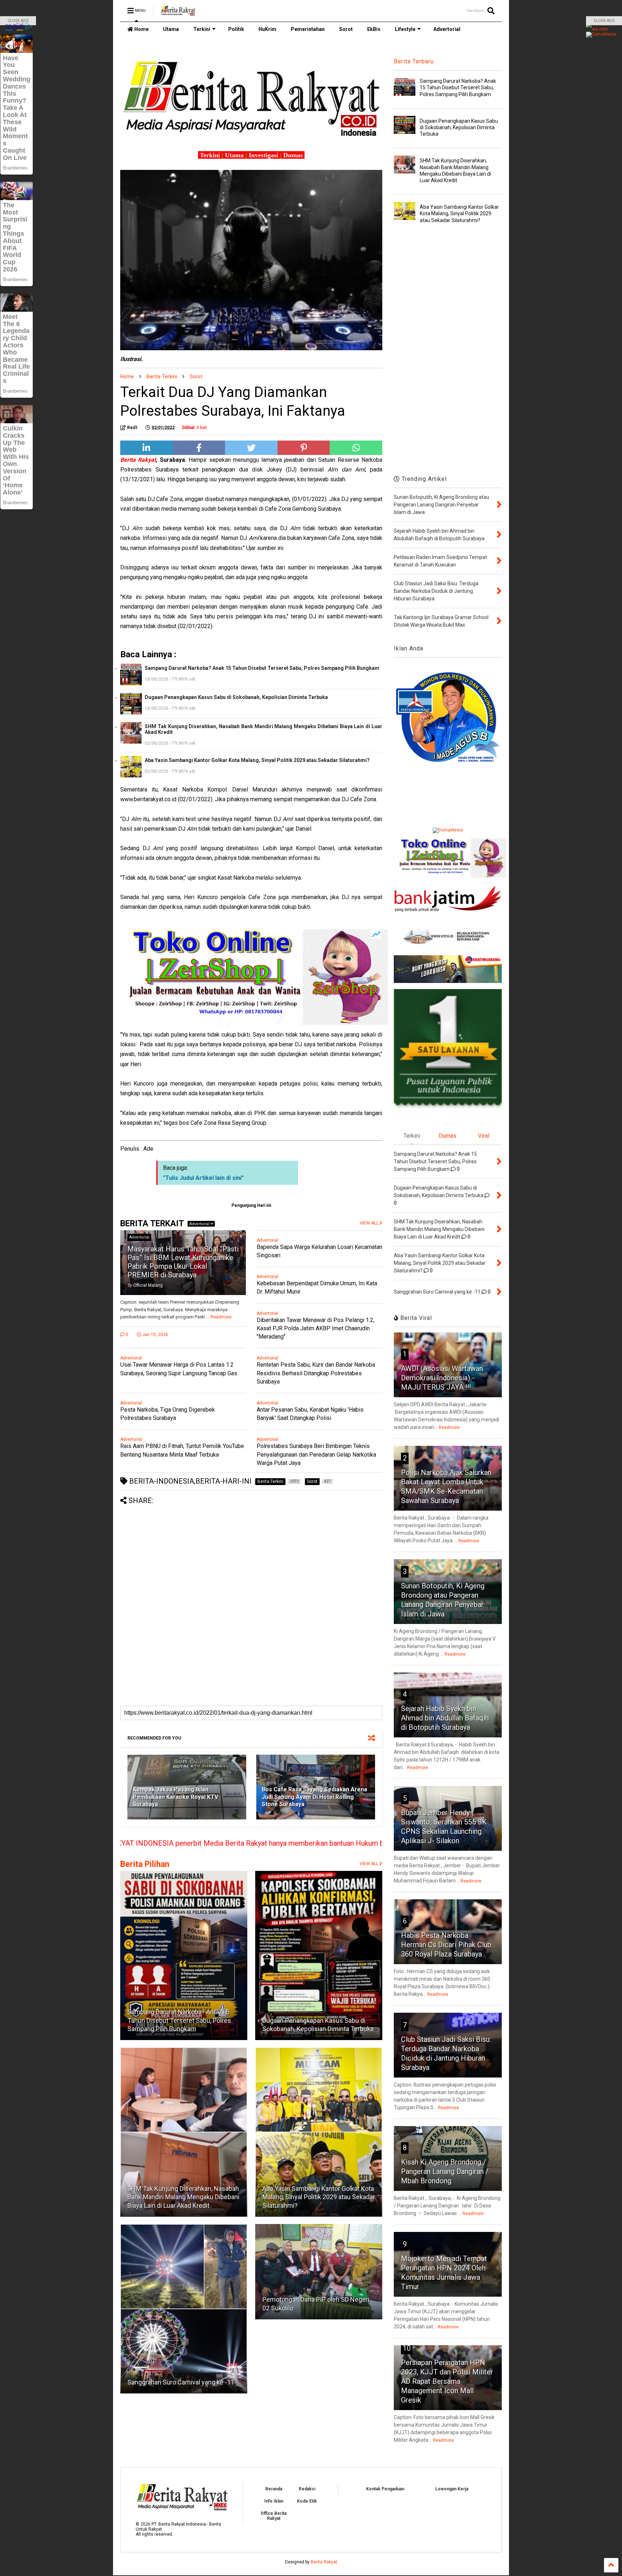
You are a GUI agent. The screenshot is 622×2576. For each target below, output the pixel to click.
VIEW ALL (369, 1864)
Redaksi (307, 2489)
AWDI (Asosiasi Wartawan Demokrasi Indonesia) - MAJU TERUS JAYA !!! (442, 1378)
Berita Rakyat (324, 2562)
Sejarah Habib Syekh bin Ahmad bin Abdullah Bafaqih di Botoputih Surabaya (445, 1718)
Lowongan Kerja (452, 2489)
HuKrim (267, 29)
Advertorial (447, 29)
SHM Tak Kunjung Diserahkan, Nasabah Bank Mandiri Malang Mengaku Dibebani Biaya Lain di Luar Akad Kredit (263, 729)
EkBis (374, 29)
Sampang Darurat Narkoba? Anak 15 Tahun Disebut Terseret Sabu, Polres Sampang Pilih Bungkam (262, 668)
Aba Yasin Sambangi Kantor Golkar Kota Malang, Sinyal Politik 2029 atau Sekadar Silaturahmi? (257, 760)
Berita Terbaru (414, 61)
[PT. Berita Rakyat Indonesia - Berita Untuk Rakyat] (178, 13)
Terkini (202, 29)
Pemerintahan (308, 29)
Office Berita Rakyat (274, 2516)
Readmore (221, 1317)
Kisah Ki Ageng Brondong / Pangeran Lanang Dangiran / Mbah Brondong (445, 2171)
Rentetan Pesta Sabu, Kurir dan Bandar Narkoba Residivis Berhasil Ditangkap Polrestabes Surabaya (316, 1373)
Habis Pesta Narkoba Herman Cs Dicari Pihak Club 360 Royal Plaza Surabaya (446, 1945)
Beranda (274, 2489)
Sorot (346, 29)
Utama (171, 29)
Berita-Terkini (162, 376)
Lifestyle (405, 29)
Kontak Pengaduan (385, 2489)
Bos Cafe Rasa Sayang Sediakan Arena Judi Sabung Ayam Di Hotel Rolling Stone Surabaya (314, 1797)
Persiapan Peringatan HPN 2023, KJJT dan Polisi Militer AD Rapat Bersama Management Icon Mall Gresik (447, 2381)
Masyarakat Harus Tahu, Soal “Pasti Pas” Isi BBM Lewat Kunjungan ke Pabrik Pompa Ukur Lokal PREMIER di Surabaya (183, 1262)
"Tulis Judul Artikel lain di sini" (203, 1178)
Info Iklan (274, 2501)
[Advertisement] (251, 1555)
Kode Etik (307, 2501)
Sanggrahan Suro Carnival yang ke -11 (181, 2382)
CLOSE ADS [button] (18, 21)
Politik (236, 29)
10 (407, 2348)
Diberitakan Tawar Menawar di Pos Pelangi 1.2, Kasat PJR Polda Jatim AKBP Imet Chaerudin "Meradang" (315, 1328)
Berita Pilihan (145, 1864)
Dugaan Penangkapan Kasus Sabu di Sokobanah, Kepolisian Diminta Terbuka (236, 697)
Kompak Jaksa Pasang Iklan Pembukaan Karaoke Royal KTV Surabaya (175, 1797)
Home (141, 29)
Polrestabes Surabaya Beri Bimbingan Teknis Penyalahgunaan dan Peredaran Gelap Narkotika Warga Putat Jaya (316, 1454)
